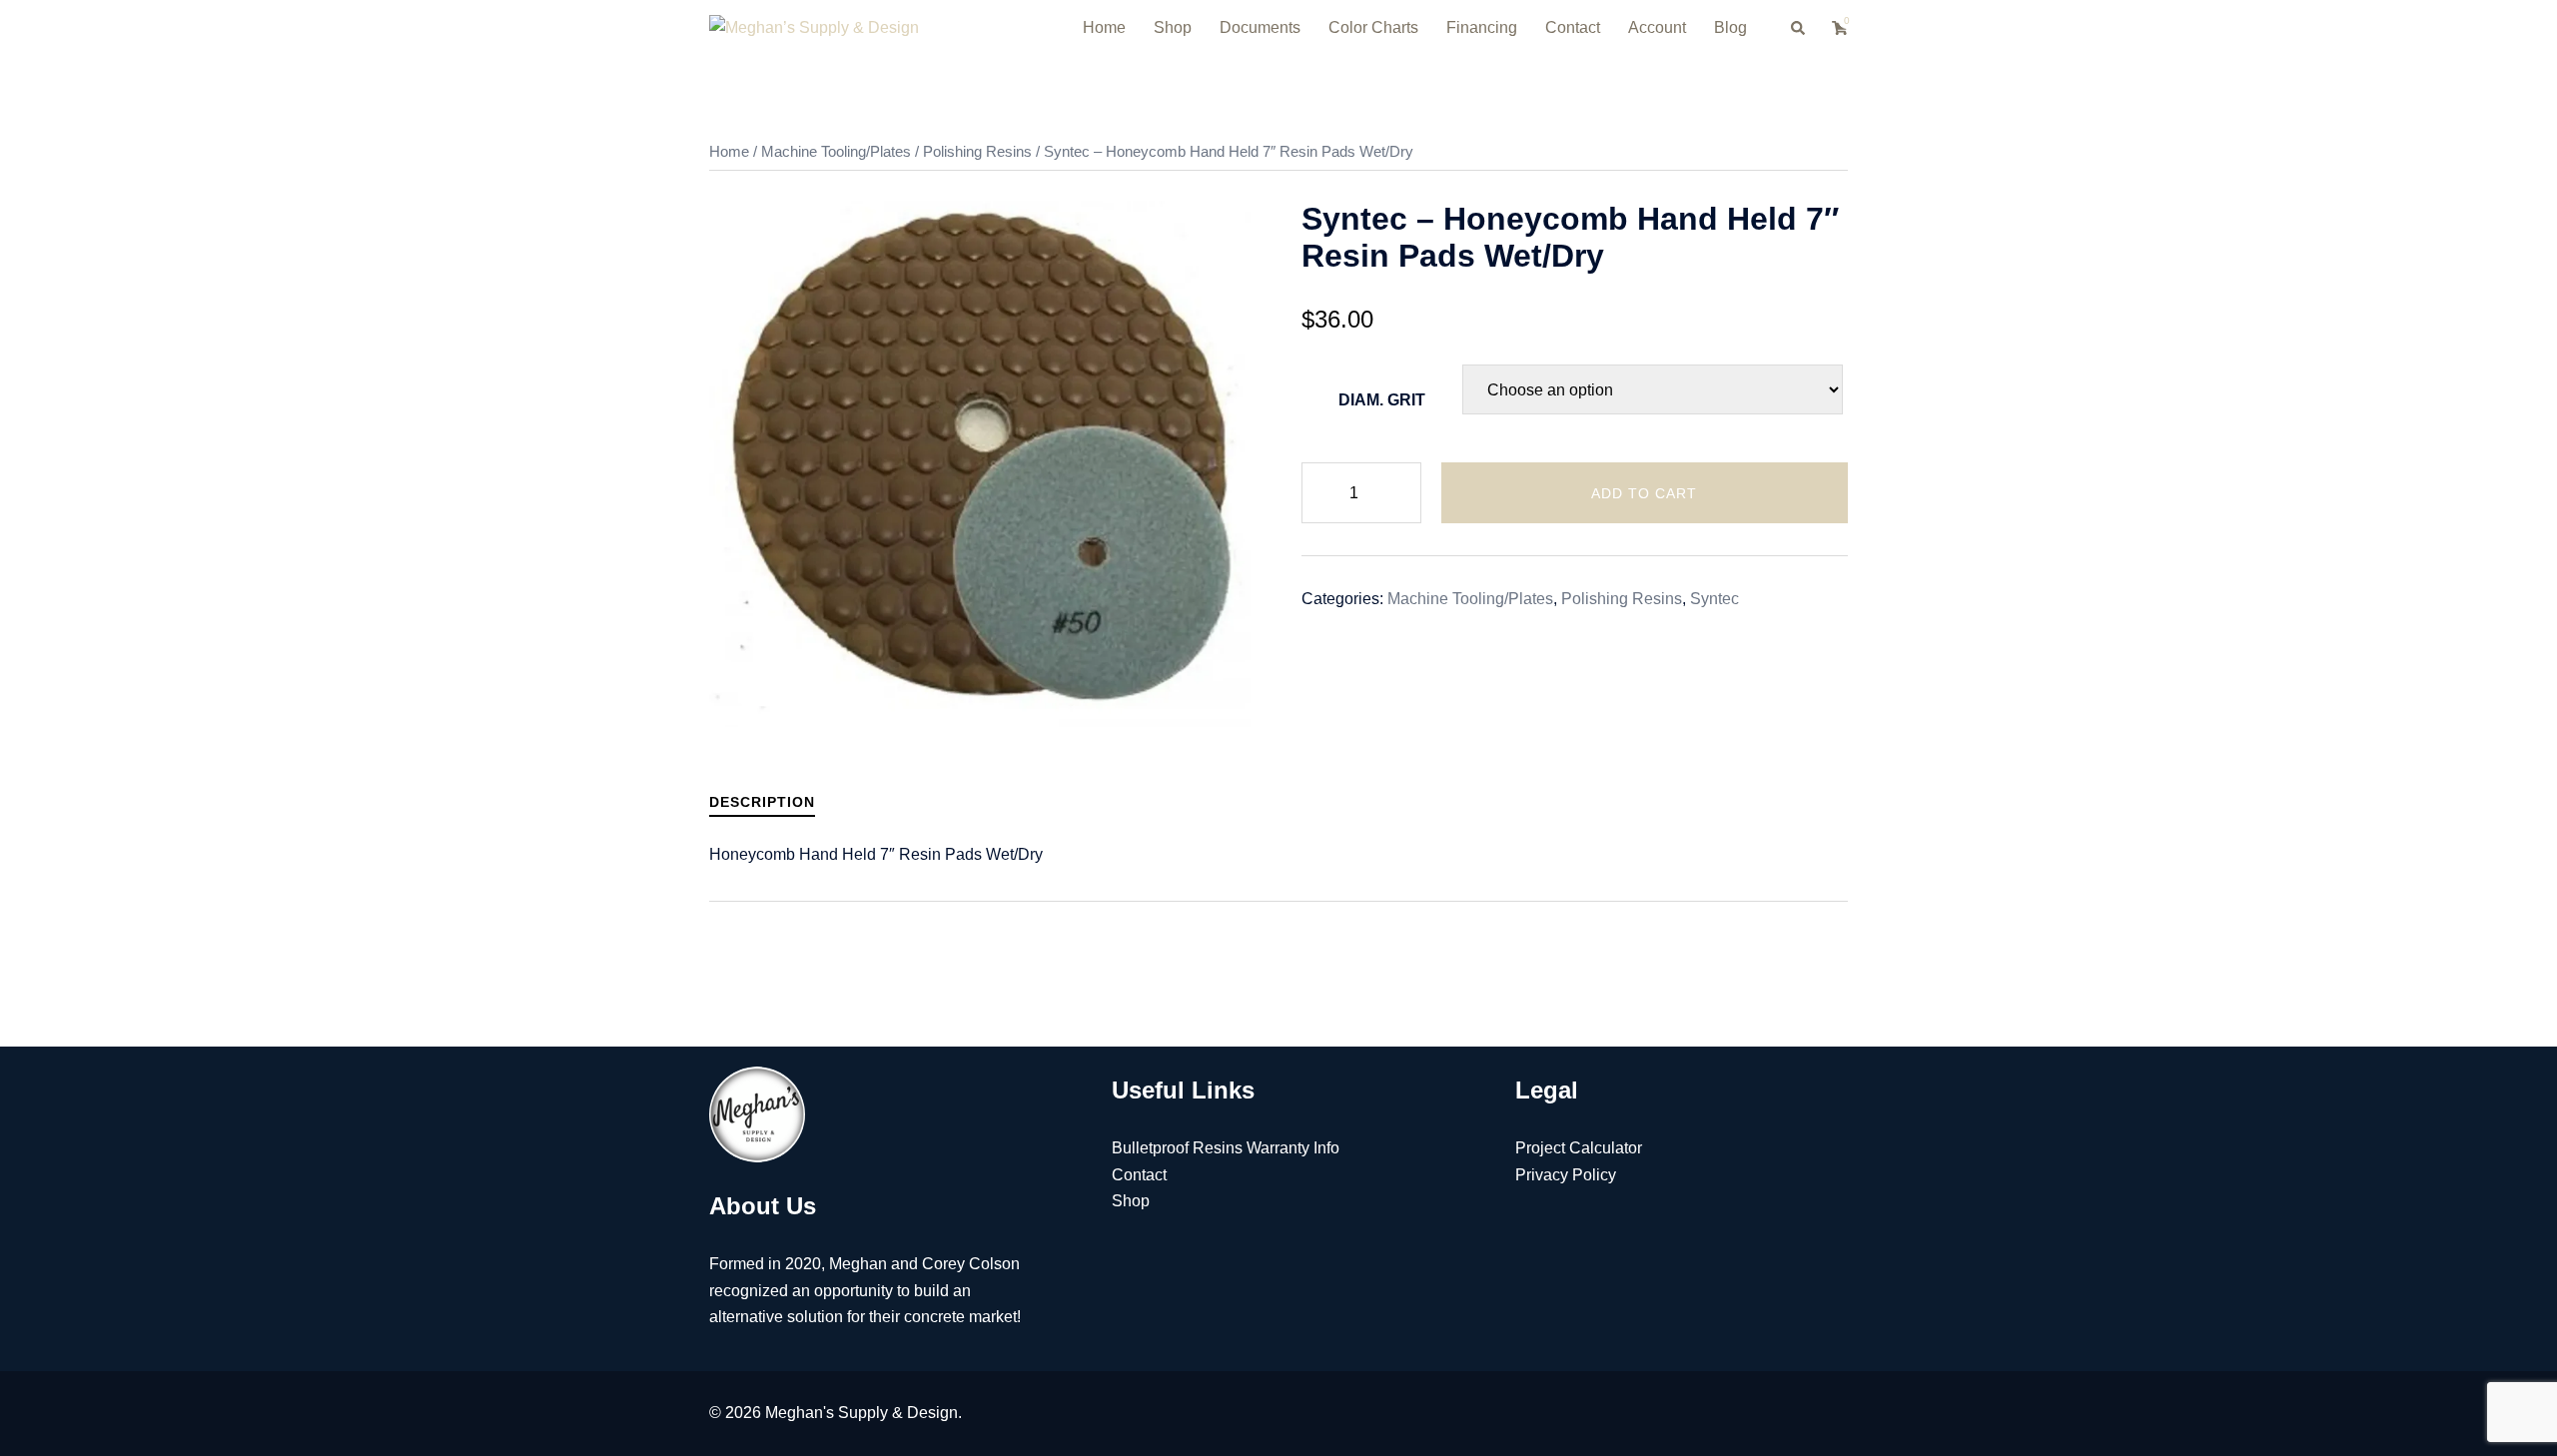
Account (1657, 27)
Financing (1482, 27)
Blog (1730, 27)
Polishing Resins (977, 152)
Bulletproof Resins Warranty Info (1226, 1148)
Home (1104, 27)
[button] (1799, 28)
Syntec (1714, 599)
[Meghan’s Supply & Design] (814, 27)
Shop (1173, 27)
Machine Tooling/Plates (836, 152)
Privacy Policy (1566, 1175)
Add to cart (1644, 493)
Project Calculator (1579, 1148)
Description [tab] (762, 802)
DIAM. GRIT (1382, 400)
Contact (1573, 27)
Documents (1260, 27)
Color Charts (1373, 27)
